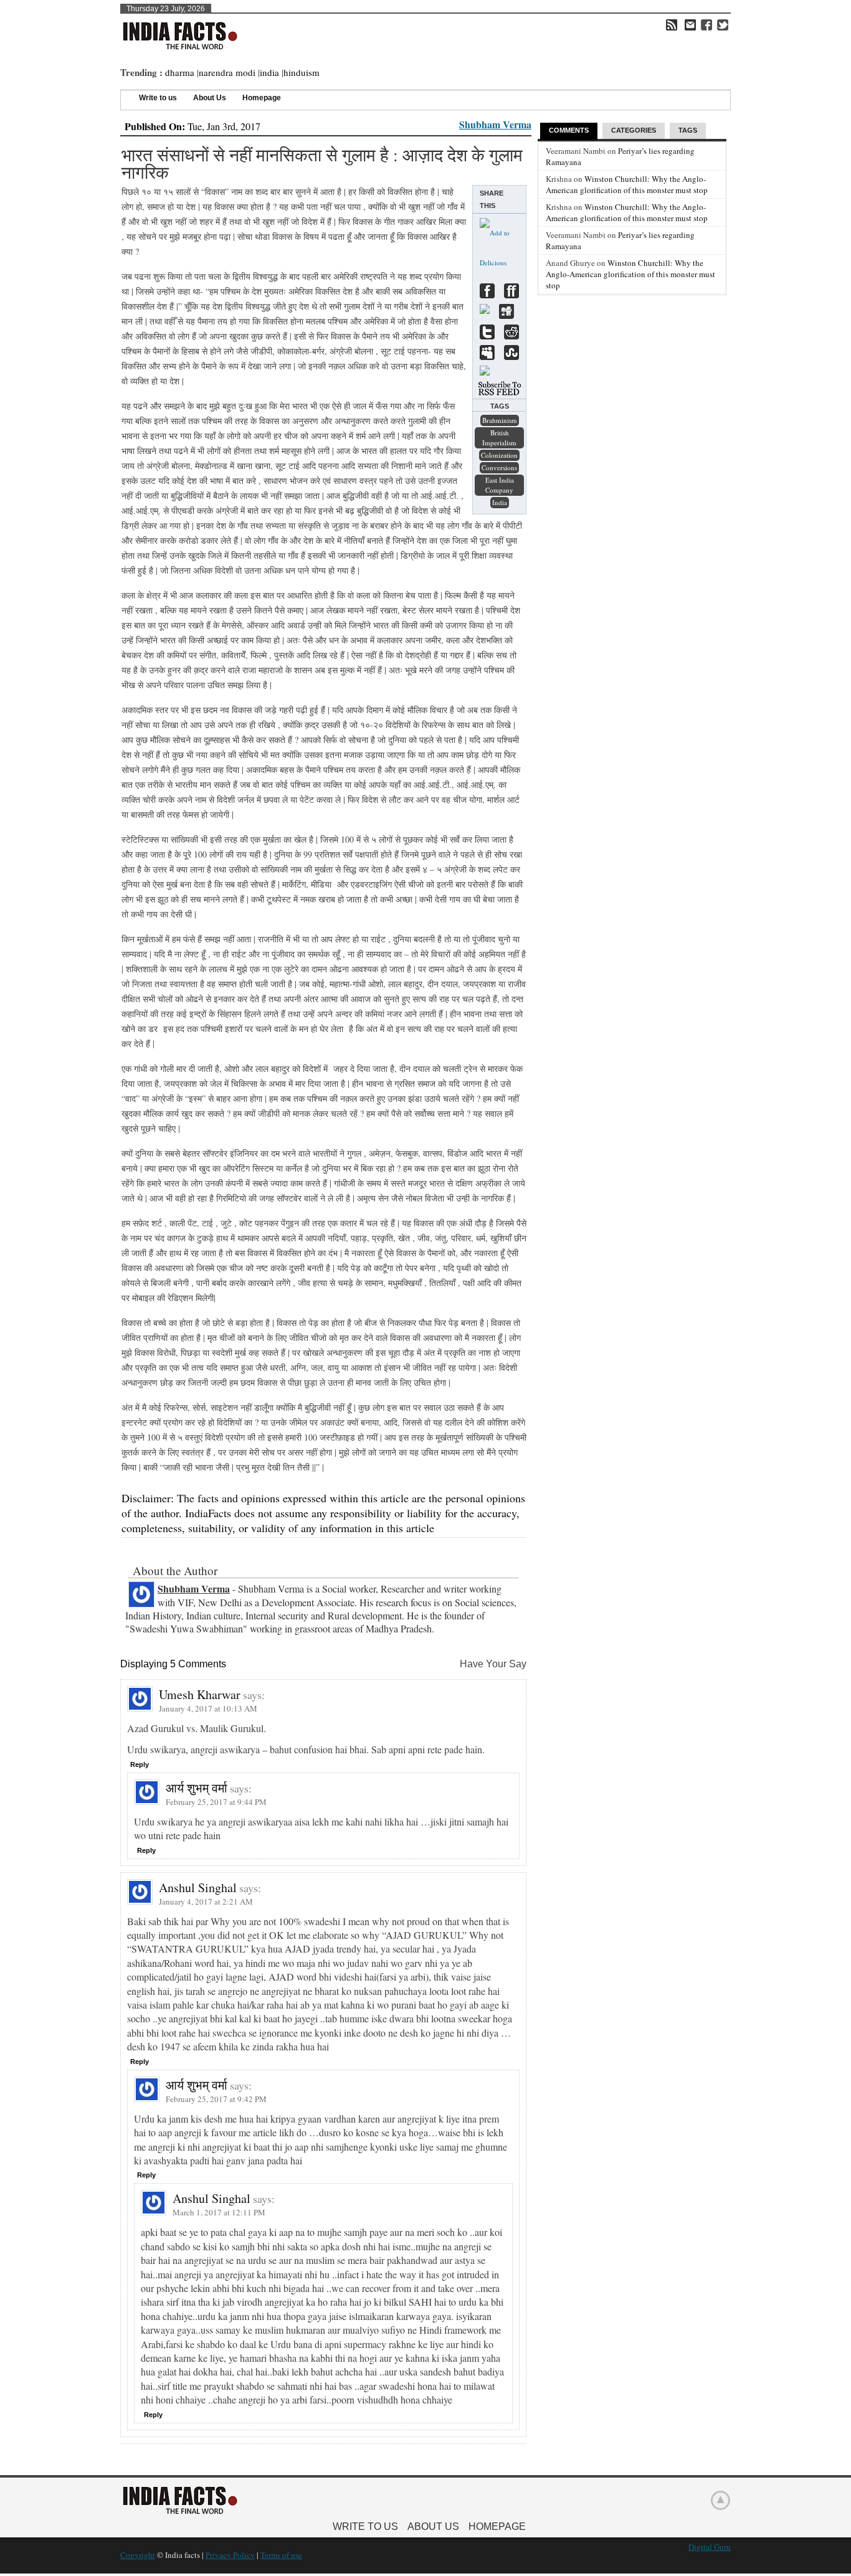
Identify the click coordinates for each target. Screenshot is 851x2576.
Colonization (499, 455)
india (269, 72)
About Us (210, 98)
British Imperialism (499, 438)
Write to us (158, 98)
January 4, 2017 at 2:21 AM (206, 1901)
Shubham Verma (495, 124)
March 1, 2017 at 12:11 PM (219, 2212)
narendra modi (227, 72)
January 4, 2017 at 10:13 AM (208, 1708)
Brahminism (500, 420)
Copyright (138, 2555)
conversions (499, 467)
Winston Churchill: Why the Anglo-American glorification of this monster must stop (627, 184)
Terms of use (281, 2555)
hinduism (302, 72)
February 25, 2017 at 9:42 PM (216, 2099)
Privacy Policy (230, 2555)
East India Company (500, 485)
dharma (180, 72)
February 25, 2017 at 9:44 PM (216, 1802)
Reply (140, 1764)
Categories (634, 130)
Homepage (262, 98)
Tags (688, 130)
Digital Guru (710, 2547)
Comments (569, 130)
